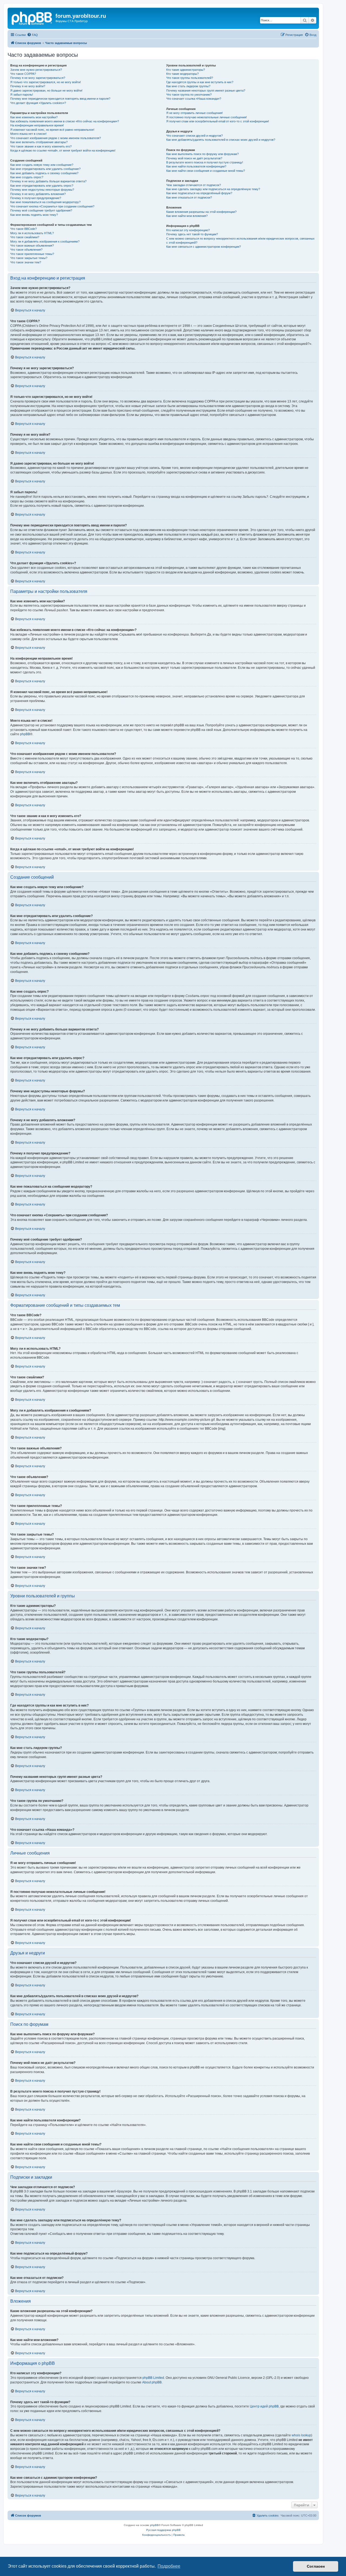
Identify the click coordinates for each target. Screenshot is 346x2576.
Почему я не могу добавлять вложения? (38, 194)
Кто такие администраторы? (186, 70)
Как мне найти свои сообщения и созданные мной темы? (206, 171)
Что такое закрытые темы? (29, 258)
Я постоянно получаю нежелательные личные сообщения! (207, 117)
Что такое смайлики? (25, 237)
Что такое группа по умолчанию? (189, 95)
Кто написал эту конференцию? (188, 230)
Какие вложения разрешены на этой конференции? (201, 212)
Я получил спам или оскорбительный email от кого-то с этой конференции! (218, 121)
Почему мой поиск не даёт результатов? (194, 158)
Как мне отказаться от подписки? (189, 197)
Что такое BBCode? (24, 229)
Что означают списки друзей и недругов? (194, 136)
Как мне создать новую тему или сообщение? (42, 165)
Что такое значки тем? (26, 262)
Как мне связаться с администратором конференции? (204, 247)
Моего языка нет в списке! (28, 134)
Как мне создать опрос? (27, 177)
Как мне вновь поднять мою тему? (34, 215)
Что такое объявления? (26, 250)
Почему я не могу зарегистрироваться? (38, 78)
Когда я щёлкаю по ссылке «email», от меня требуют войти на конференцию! (63, 150)
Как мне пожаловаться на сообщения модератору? (45, 202)
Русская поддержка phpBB (163, 2530)
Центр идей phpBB (264, 2406)
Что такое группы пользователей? (190, 78)
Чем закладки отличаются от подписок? (194, 185)
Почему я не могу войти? (28, 86)
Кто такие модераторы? (182, 74)
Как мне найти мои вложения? (187, 216)
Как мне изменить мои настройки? (34, 117)
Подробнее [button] (169, 2566)
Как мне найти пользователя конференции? (196, 166)
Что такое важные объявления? (32, 246)
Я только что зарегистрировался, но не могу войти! (46, 82)
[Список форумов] (32, 18)
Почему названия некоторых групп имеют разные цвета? (206, 90)
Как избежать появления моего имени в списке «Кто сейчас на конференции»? (65, 121)
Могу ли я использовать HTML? (32, 233)
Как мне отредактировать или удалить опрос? (42, 186)
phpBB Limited (153, 2378)
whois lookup (301, 2435)
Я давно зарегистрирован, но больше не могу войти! (46, 90)
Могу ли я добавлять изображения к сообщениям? (45, 241)
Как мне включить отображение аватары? (39, 142)
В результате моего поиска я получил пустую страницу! (205, 162)
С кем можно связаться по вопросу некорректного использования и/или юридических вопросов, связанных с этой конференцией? (240, 241)
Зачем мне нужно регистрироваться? (36, 70)
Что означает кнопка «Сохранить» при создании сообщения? (52, 206)
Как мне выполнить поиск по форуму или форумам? (202, 154)
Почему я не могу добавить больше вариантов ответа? (48, 181)
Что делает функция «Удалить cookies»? (38, 103)
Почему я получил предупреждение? (36, 198)
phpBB (25, 734)
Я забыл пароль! (22, 95)
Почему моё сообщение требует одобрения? (41, 210)
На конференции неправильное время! (37, 125)
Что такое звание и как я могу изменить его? (41, 146)
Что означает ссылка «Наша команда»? (194, 99)
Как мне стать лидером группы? (188, 86)
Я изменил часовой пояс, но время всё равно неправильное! (52, 130)
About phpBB (152, 2382)
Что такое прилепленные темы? (32, 254)
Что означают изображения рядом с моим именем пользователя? (56, 138)
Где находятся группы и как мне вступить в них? (200, 82)
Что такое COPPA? (23, 74)
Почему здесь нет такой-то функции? (192, 234)
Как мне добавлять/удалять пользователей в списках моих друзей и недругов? (221, 140)
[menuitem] (32, 35)
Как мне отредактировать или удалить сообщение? (45, 169)
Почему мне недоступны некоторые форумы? (42, 190)
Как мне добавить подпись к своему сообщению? (44, 173)
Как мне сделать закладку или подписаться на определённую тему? (213, 189)
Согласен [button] (316, 2566)
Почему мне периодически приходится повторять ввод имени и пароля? (60, 99)
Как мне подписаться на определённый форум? (199, 193)
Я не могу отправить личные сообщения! (194, 113)
